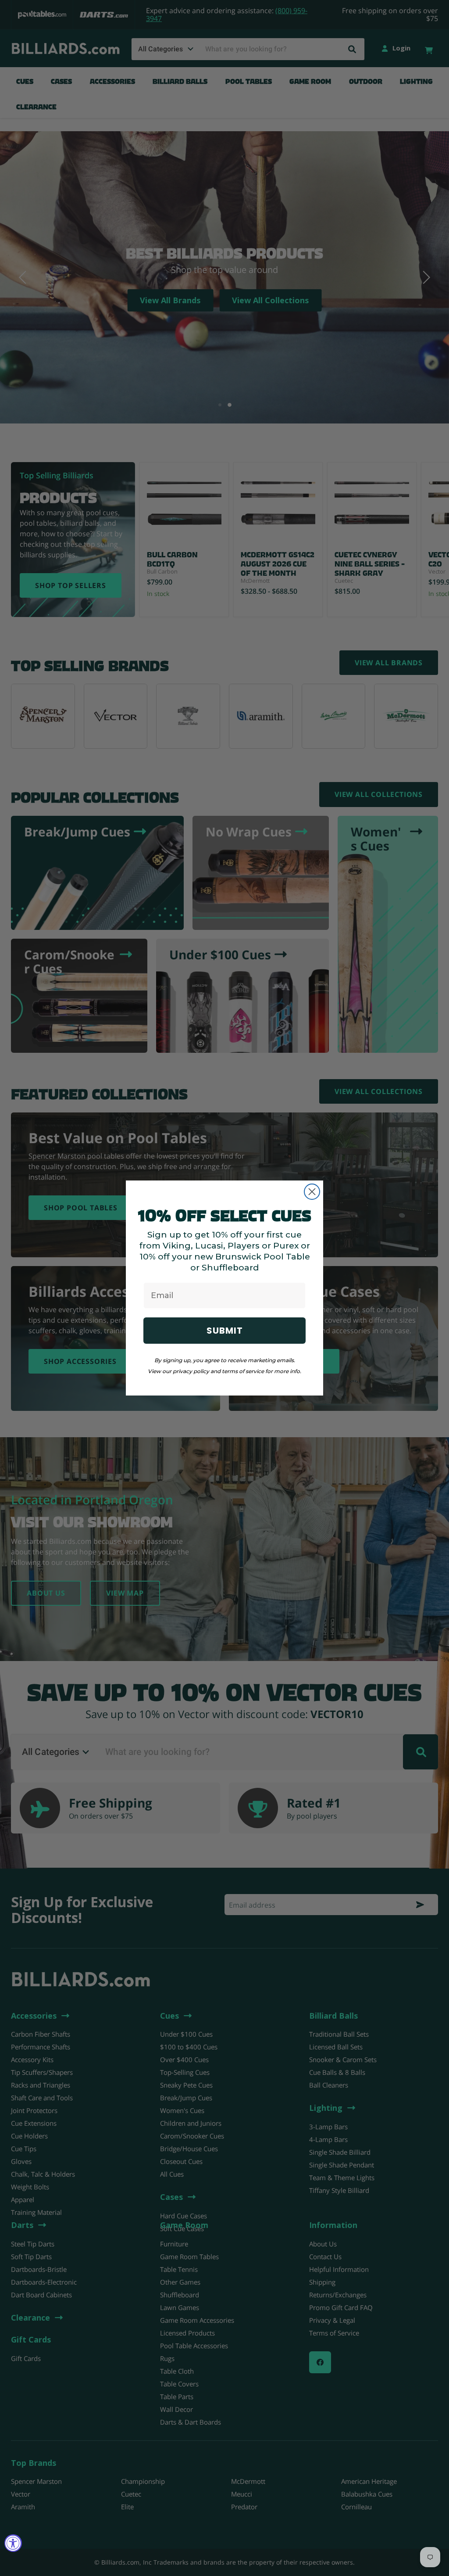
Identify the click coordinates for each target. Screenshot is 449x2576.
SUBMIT (225, 1331)
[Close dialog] (312, 1192)
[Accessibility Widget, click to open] (13, 2543)
